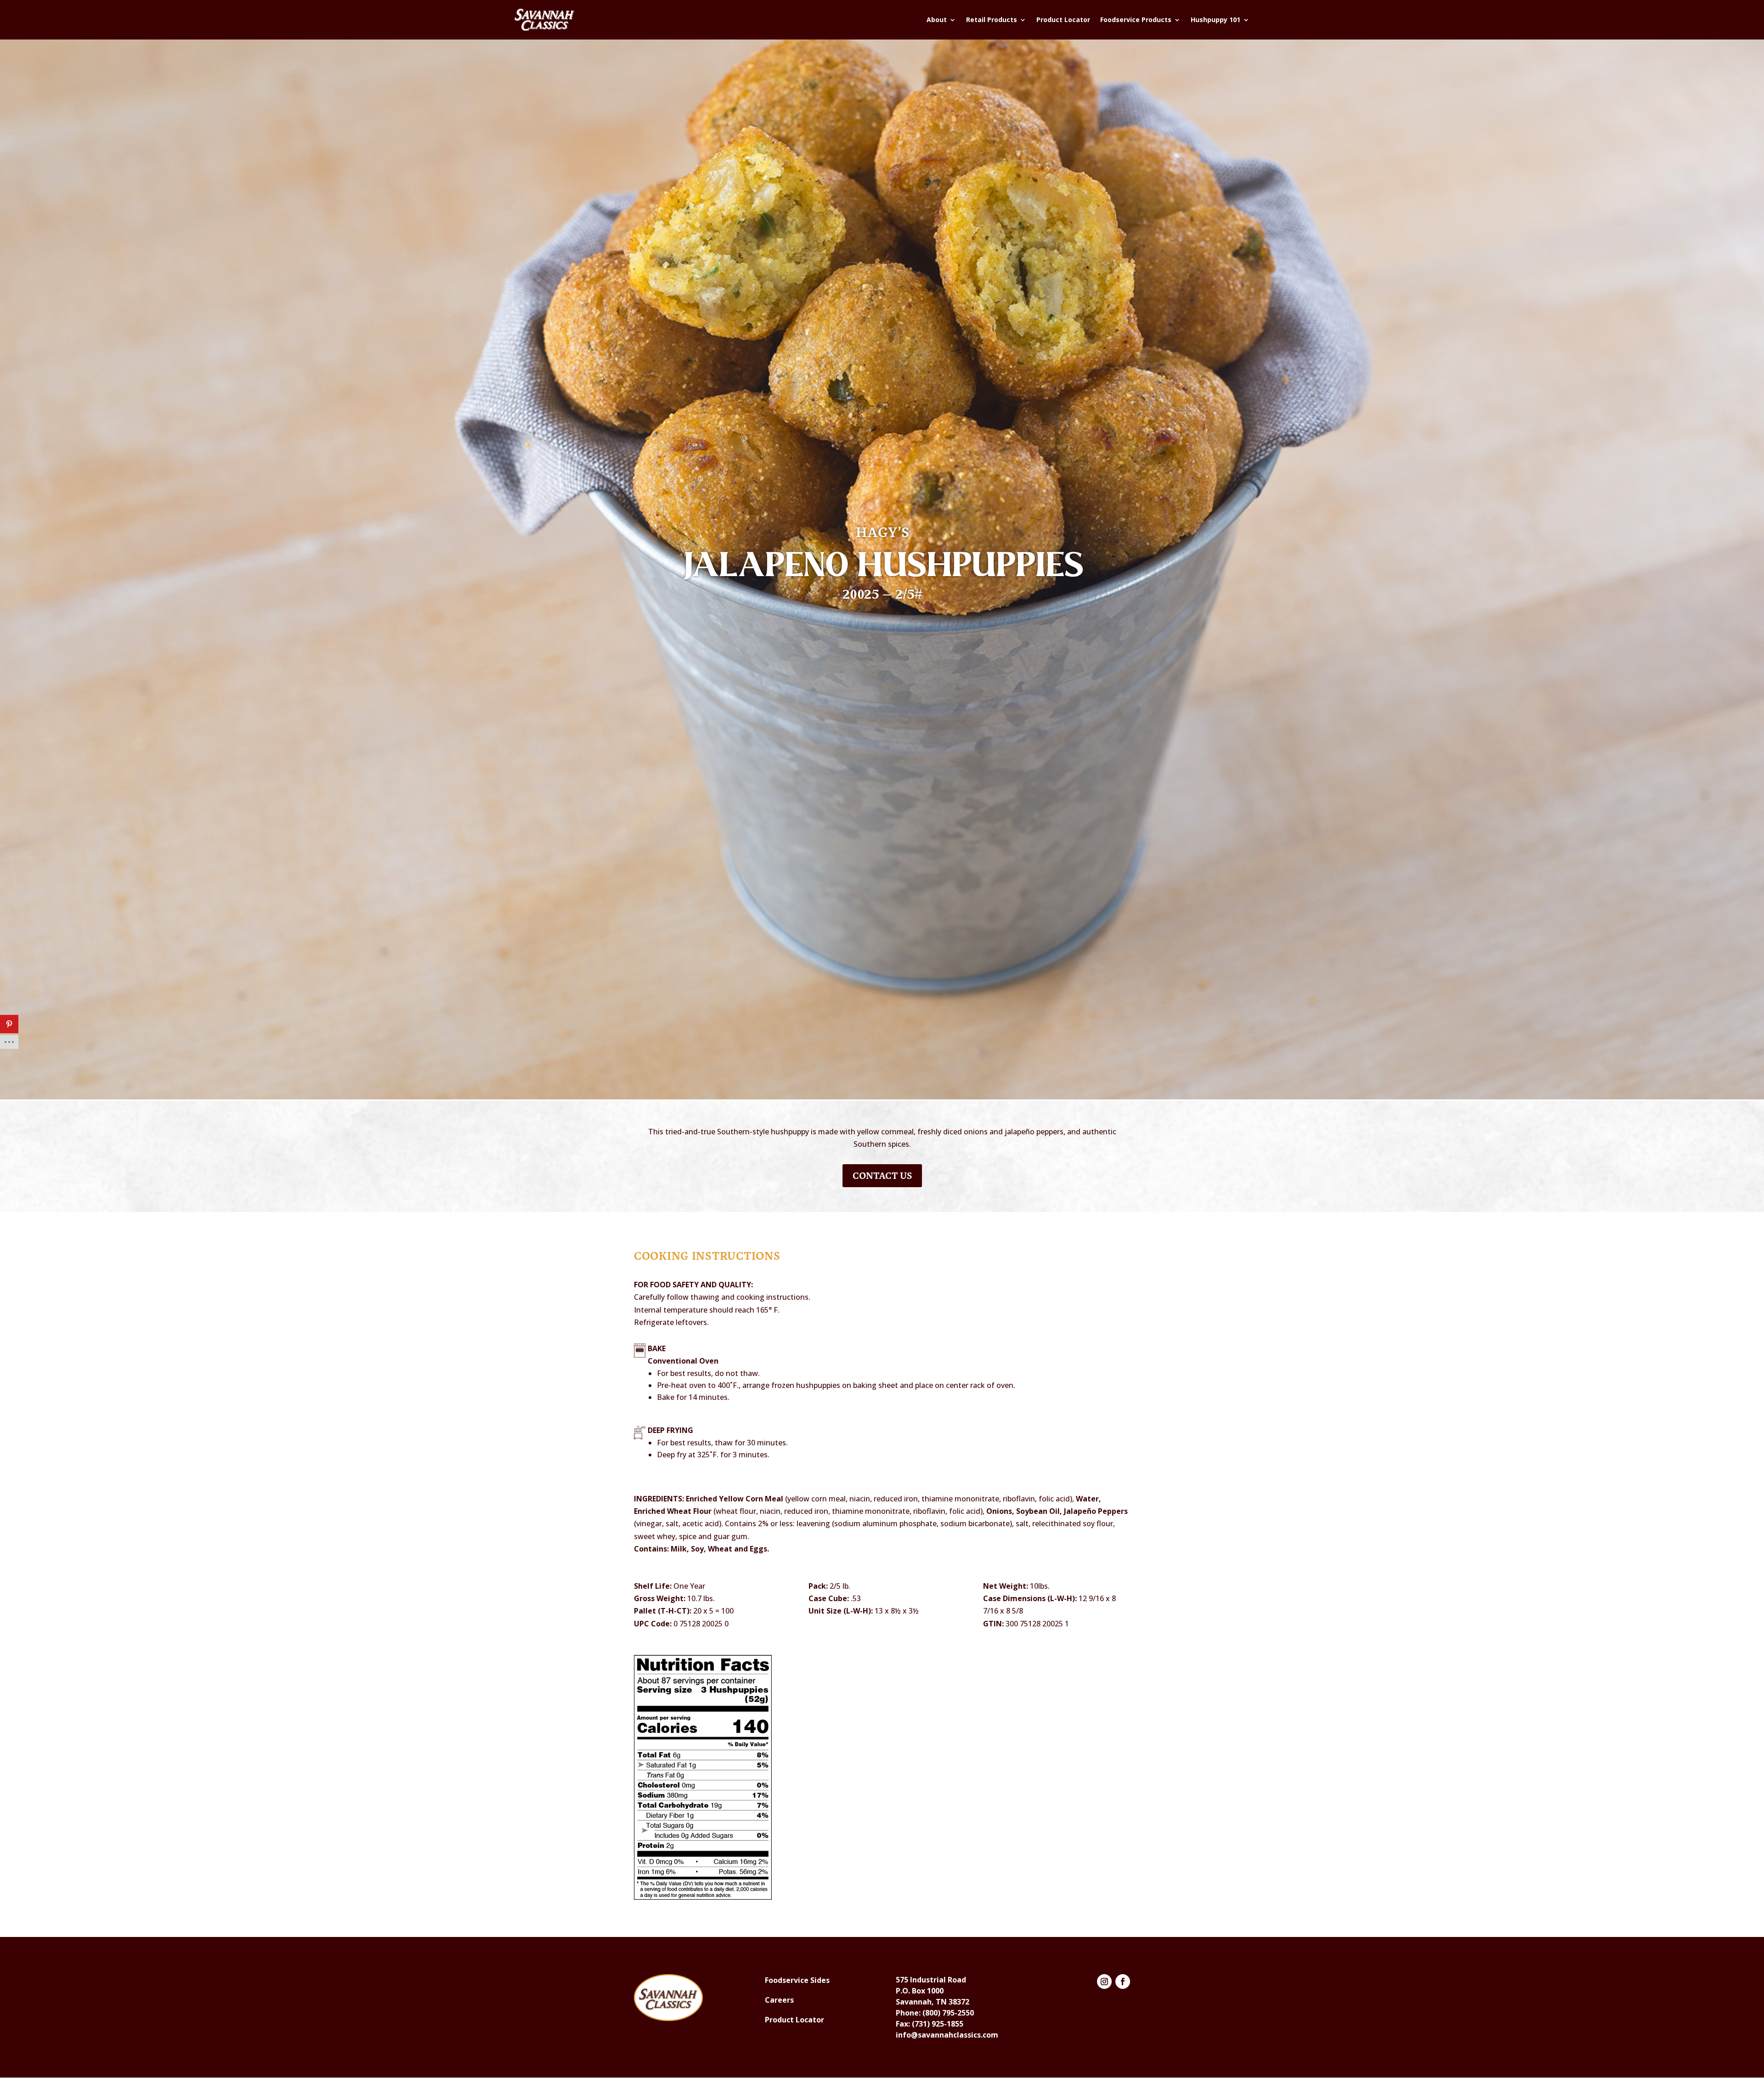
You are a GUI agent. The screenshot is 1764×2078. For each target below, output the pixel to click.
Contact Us (882, 1176)
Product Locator (1063, 20)
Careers (779, 2000)
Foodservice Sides (797, 1980)
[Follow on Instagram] (1104, 1982)
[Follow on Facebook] (1123, 1982)
